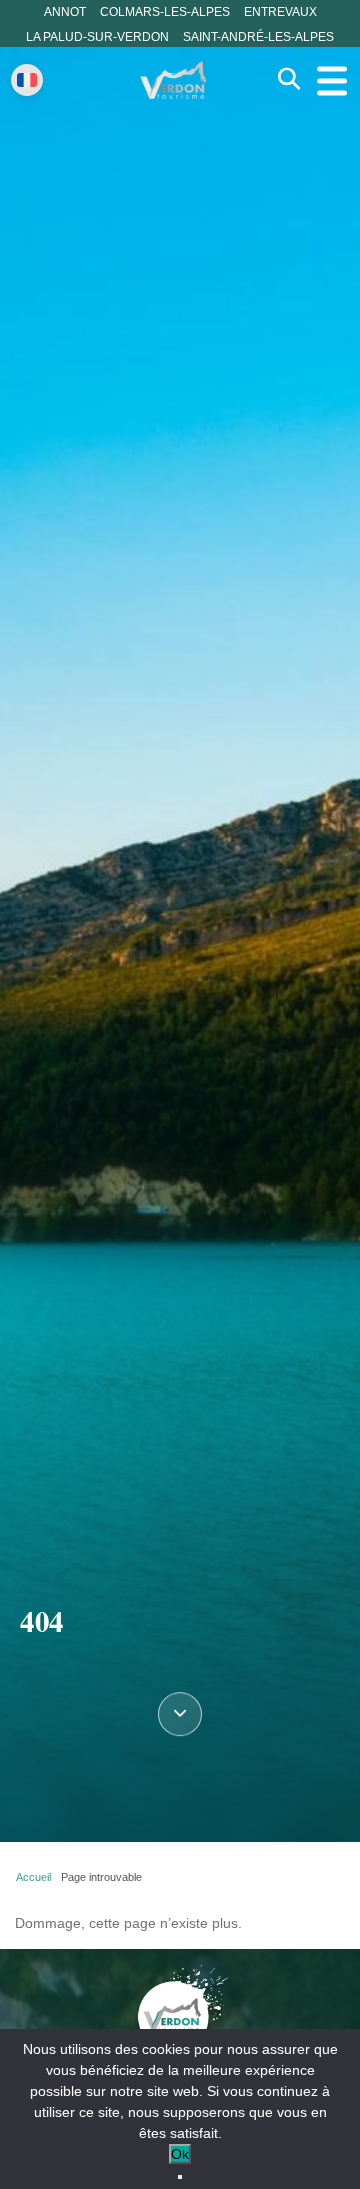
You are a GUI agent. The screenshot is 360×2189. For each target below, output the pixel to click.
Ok (180, 2154)
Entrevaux (280, 12)
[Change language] (27, 80)
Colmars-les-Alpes (165, 12)
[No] (180, 2177)
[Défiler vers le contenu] (180, 1717)
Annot (65, 12)
